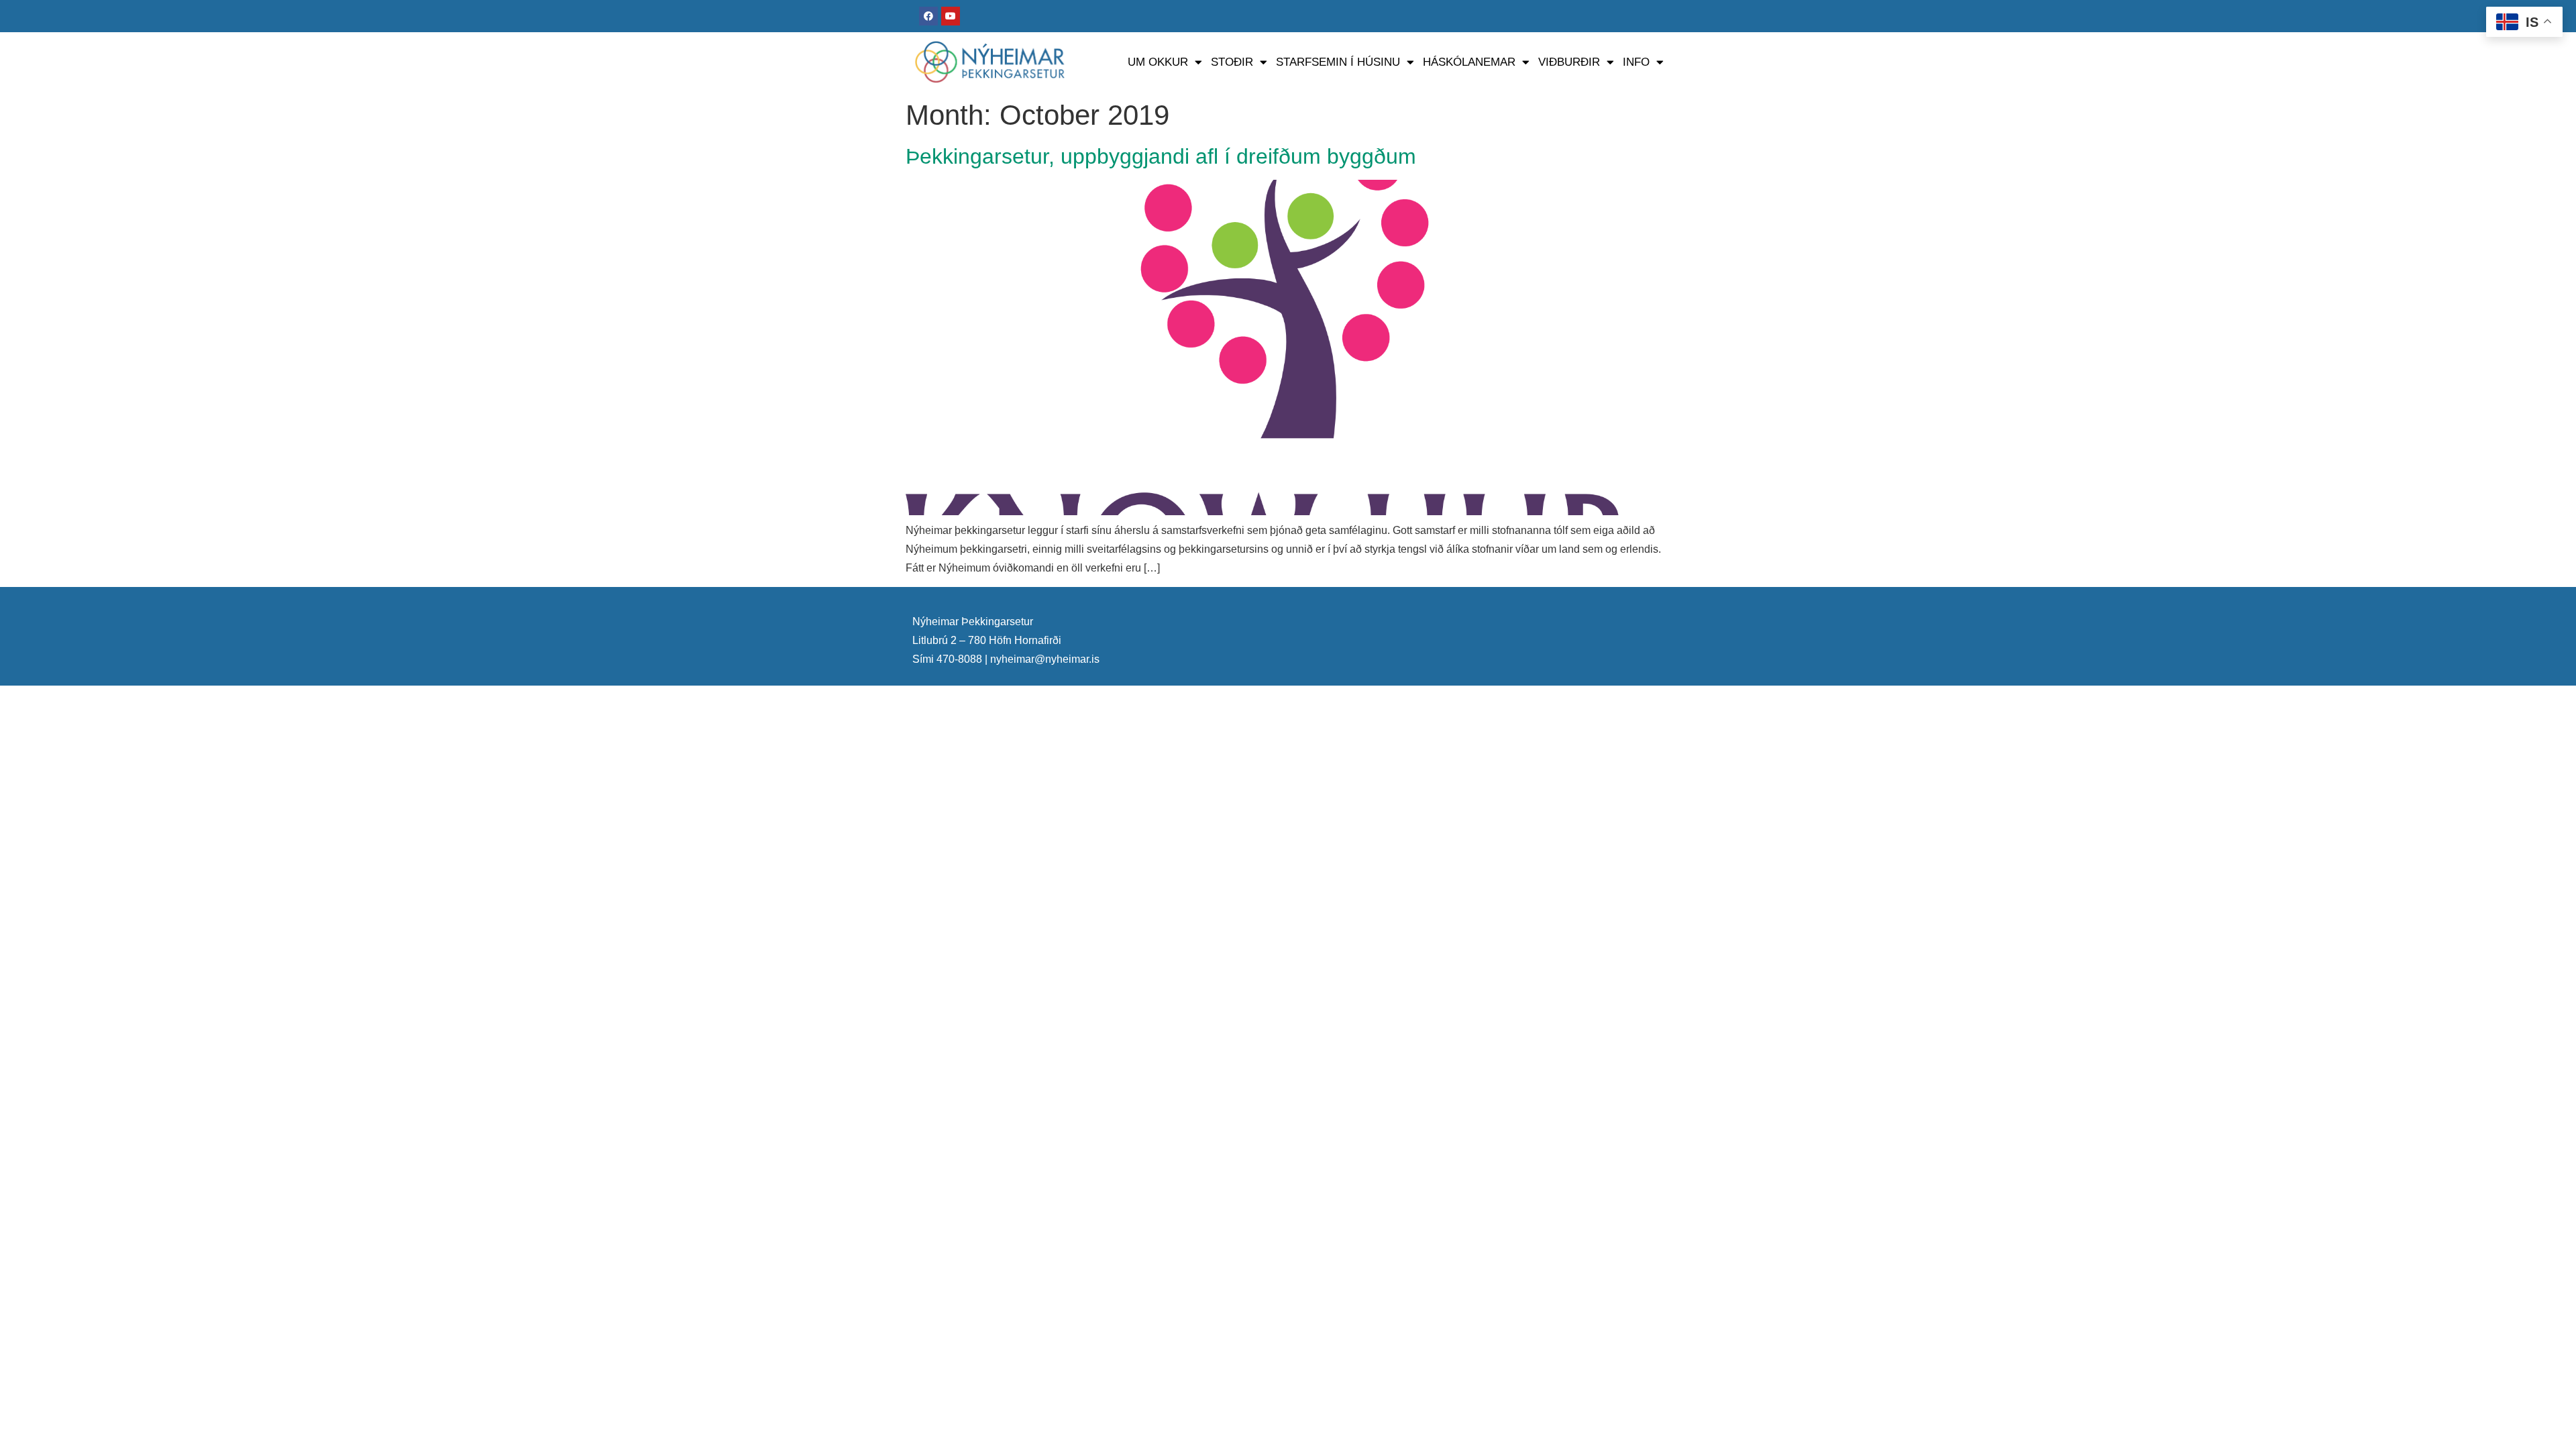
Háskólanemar (1469, 62)
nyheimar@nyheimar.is (1045, 659)
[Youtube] (951, 16)
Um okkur (1158, 62)
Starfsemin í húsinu (1338, 62)
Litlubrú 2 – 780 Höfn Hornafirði (987, 640)
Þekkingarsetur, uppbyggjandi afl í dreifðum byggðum (1161, 156)
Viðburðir (1569, 62)
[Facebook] (928, 16)
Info (1636, 62)
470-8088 (959, 659)
